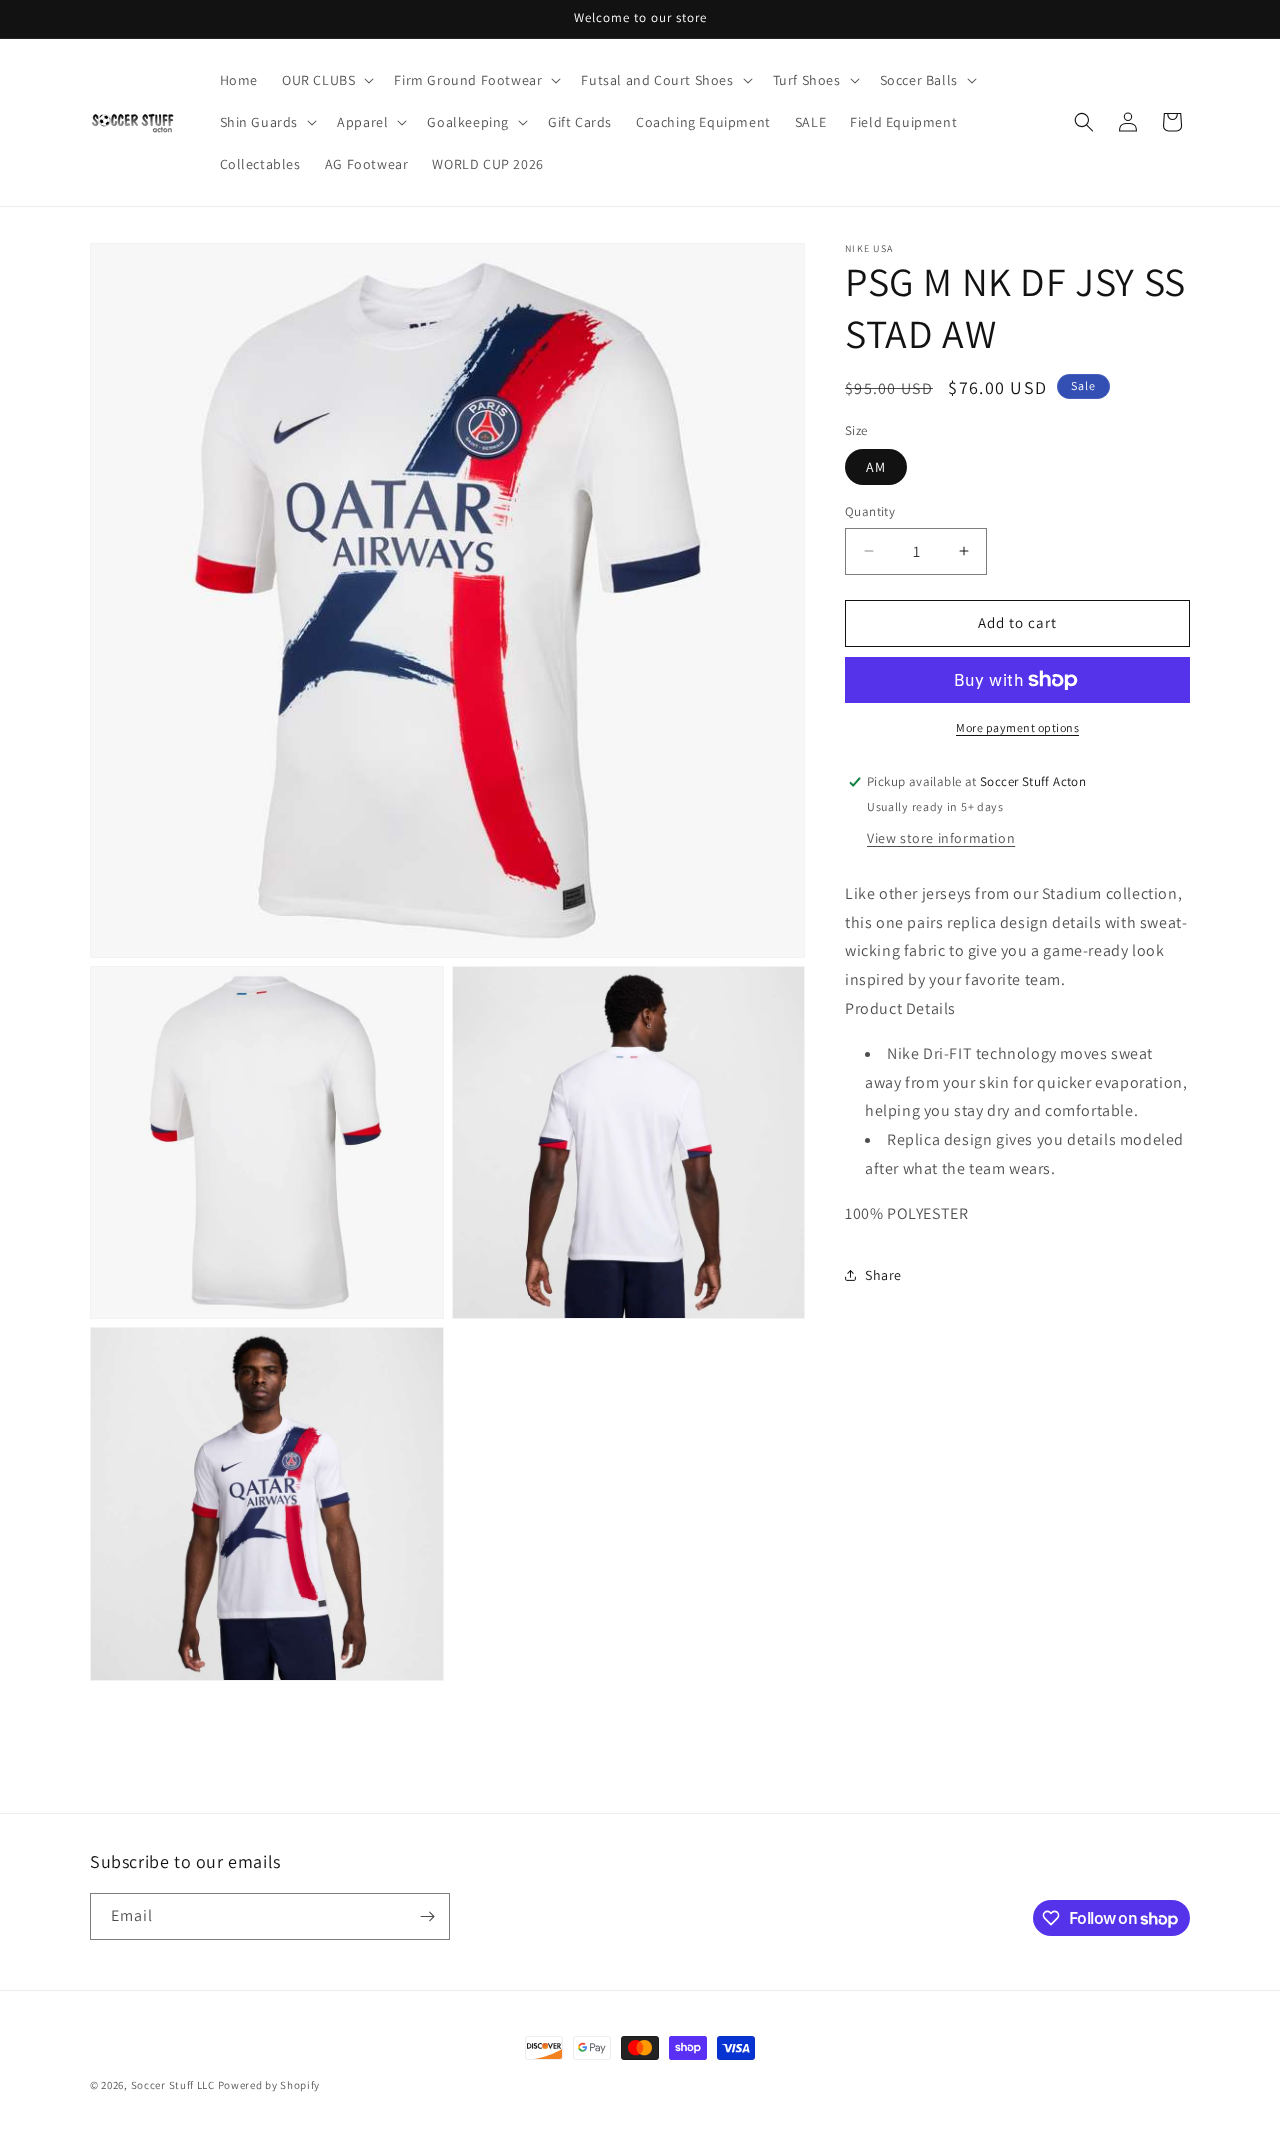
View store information (941, 837)
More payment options (1017, 727)
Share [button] (883, 1275)
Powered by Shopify (269, 2085)
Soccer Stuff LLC (173, 2085)
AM (876, 467)
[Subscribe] (427, 1916)
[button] (326, 80)
